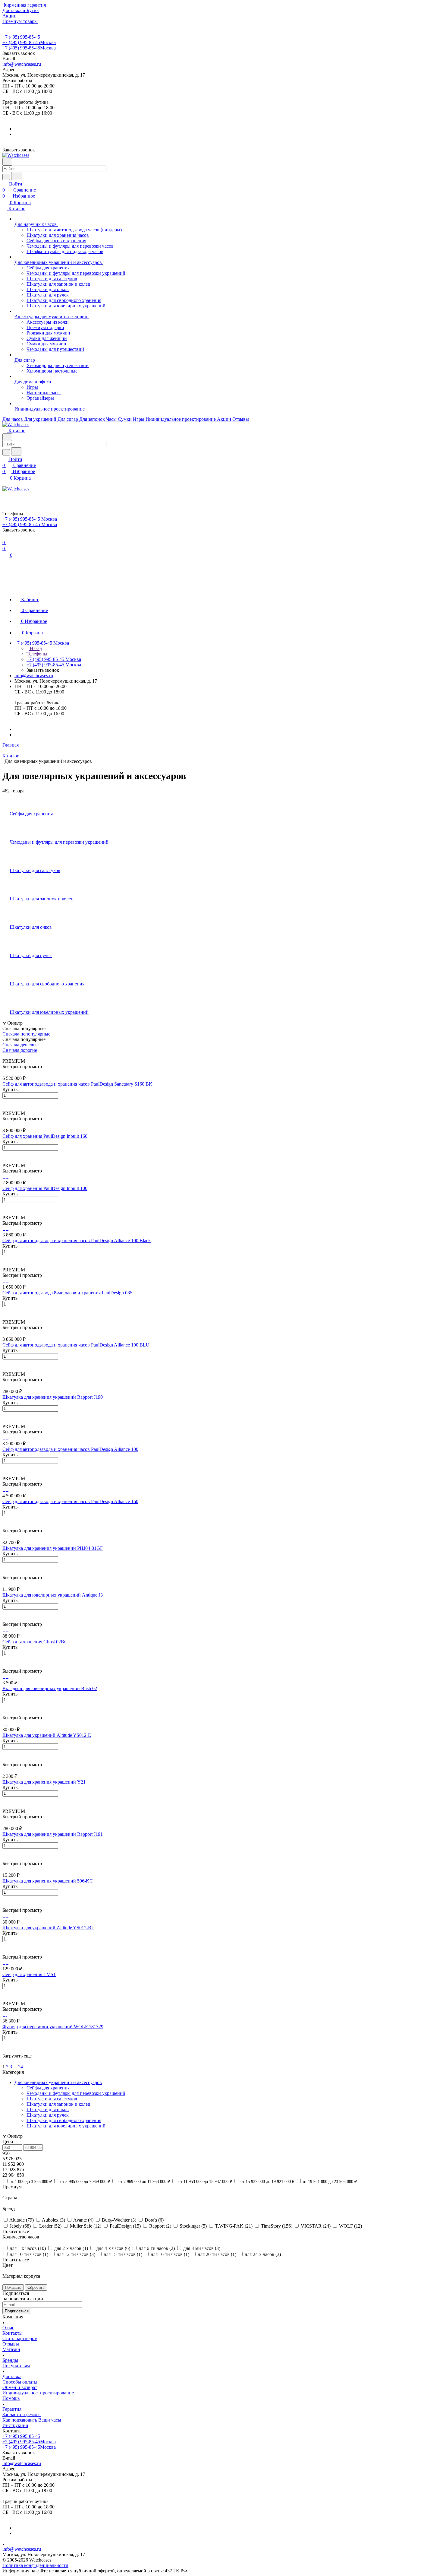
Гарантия (12, 2409)
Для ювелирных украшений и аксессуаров (58, 2082)
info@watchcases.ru (22, 64)
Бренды (10, 2360)
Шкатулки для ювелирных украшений (66, 2126)
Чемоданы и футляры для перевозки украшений (76, 2093)
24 (20, 2067)
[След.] (3, 2061)
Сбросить (36, 2287)
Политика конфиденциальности (35, 2565)
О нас (8, 2328)
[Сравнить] (5, 1108)
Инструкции (15, 2425)
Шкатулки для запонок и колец (58, 2104)
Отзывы (11, 2344)
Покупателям (16, 2366)
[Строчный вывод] (8, 1056)
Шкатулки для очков (48, 2110)
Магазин (11, 2349)
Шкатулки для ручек (48, 2115)
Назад (35, 648)
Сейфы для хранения (48, 2088)
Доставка (12, 2376)
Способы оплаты (20, 2382)
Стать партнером (20, 2338)
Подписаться (17, 2311)
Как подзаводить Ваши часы (32, 2420)
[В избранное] (5, 1102)
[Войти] (5, 495)
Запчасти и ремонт (22, 2414)
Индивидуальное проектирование (38, 2393)
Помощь (11, 2398)
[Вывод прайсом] (12, 1056)
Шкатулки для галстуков (52, 2099)
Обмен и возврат (20, 2387)
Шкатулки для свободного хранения (64, 2120)
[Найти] (16, 176)
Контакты (13, 2333)
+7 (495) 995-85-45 (21, 37)
